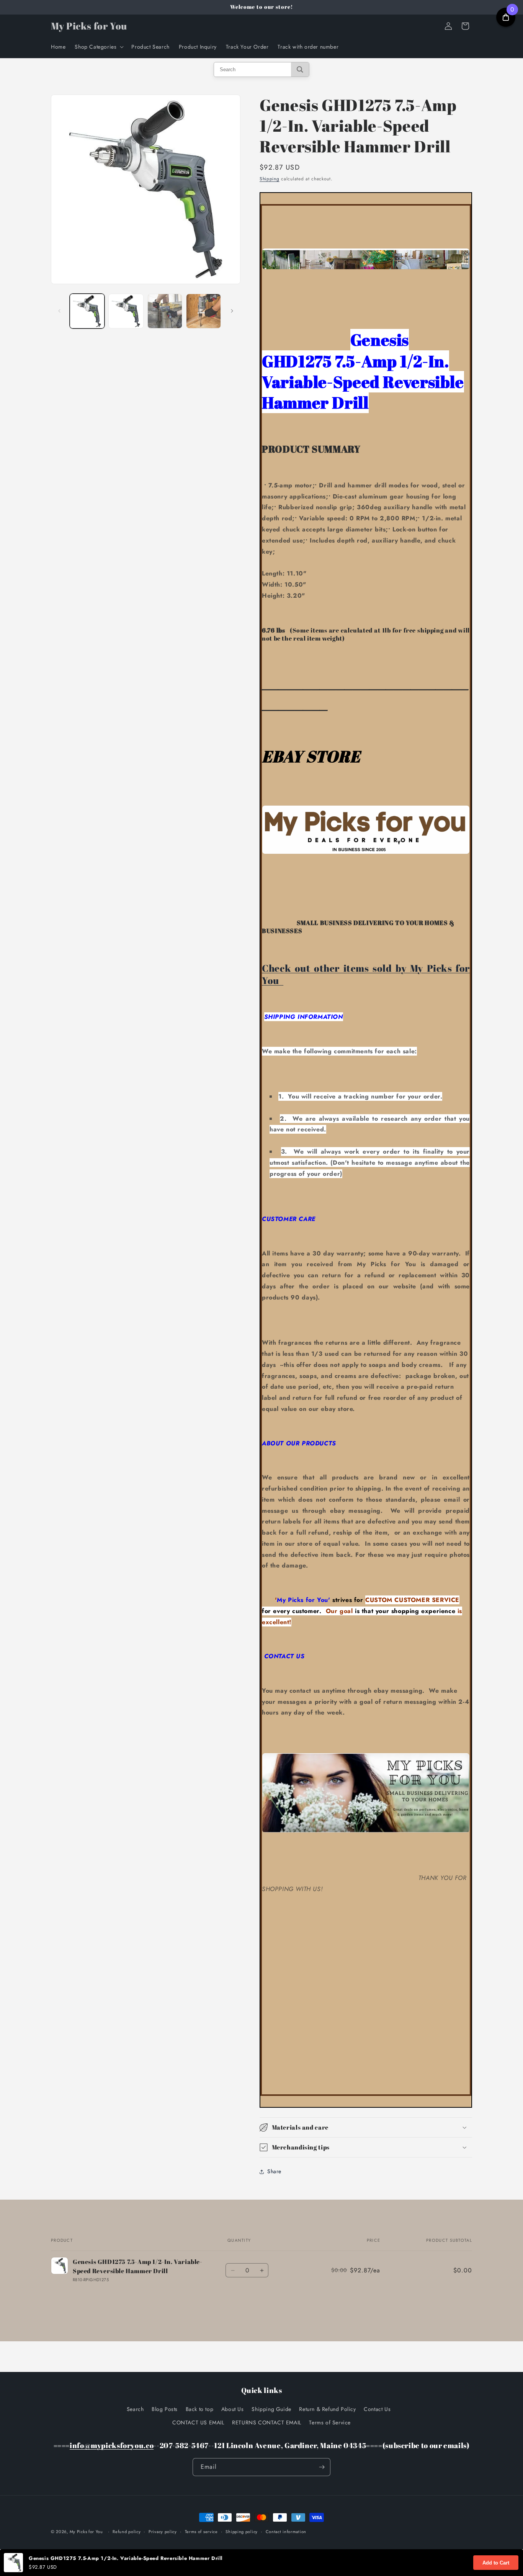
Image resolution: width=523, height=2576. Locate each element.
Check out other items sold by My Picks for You (366, 974)
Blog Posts (165, 2409)
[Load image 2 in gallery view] (126, 311)
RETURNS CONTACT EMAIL (267, 2422)
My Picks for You (86, 2532)
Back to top (200, 2409)
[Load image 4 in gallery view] (203, 311)
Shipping (270, 179)
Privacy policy (163, 2532)
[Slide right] (232, 311)
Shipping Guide (271, 2409)
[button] (98, 47)
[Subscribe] (322, 2467)
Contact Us (377, 2409)
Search (135, 2409)
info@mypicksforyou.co (112, 2445)
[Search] (300, 69)
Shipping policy (242, 2532)
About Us (233, 2409)
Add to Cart (496, 2563)
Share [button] (274, 2171)
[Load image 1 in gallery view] (87, 311)
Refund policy (127, 2532)
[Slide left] (59, 311)
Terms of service (201, 2532)
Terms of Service (330, 2422)
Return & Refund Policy (327, 2409)
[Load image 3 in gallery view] (165, 311)
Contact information (286, 2532)
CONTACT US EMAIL (198, 2422)
